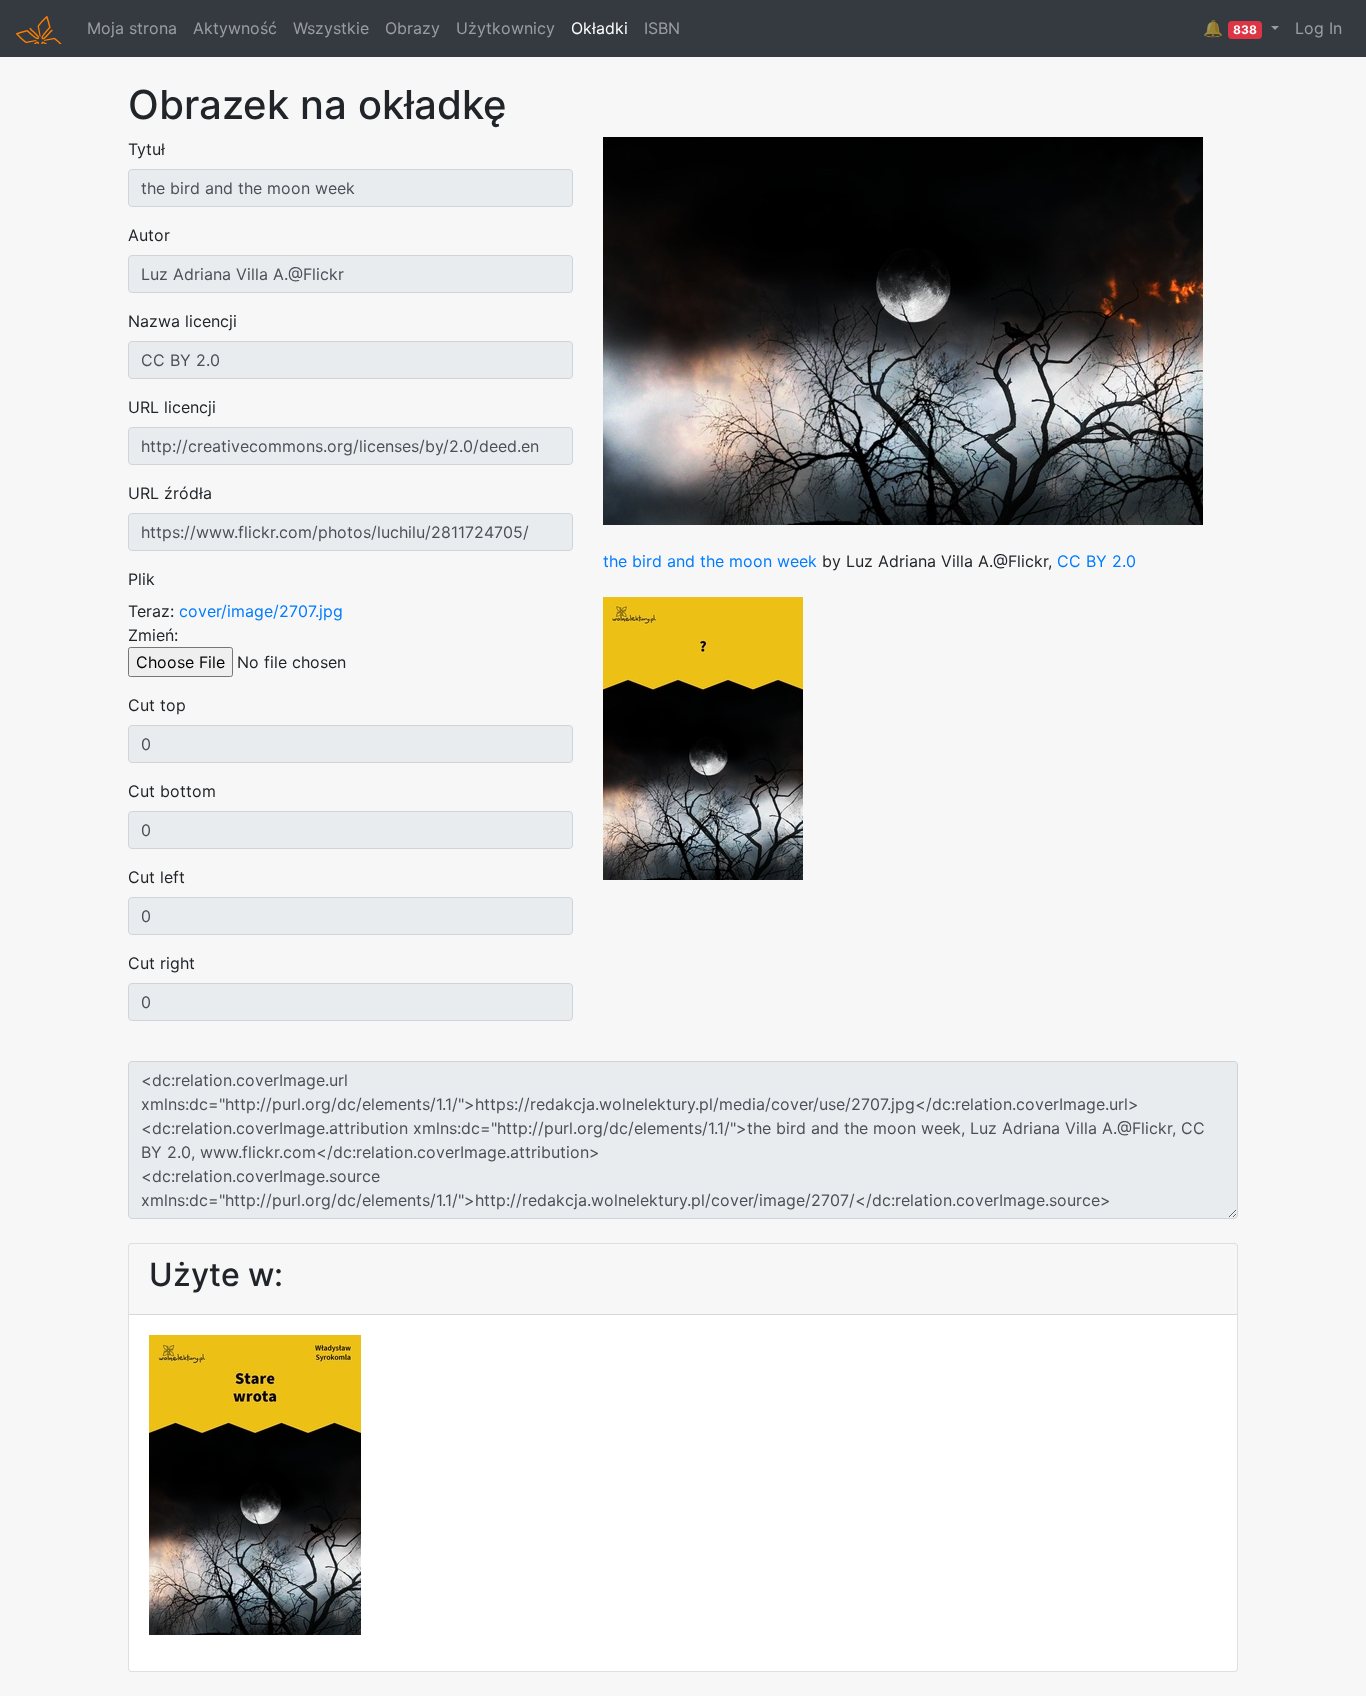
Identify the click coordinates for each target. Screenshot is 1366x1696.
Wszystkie (331, 28)
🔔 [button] (1230, 28)
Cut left (156, 877)
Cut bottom (172, 791)
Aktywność (235, 28)
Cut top (157, 705)
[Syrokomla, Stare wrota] (255, 1483)
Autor (149, 235)
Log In (1318, 28)
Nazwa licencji (182, 321)
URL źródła (170, 493)
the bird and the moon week (710, 561)
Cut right (161, 963)
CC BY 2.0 (1096, 561)
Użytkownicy (505, 28)
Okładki (599, 28)
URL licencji (172, 407)
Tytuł (146, 149)
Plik (141, 579)
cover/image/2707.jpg (261, 611)
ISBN (662, 28)
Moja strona (132, 28)
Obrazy (412, 28)
